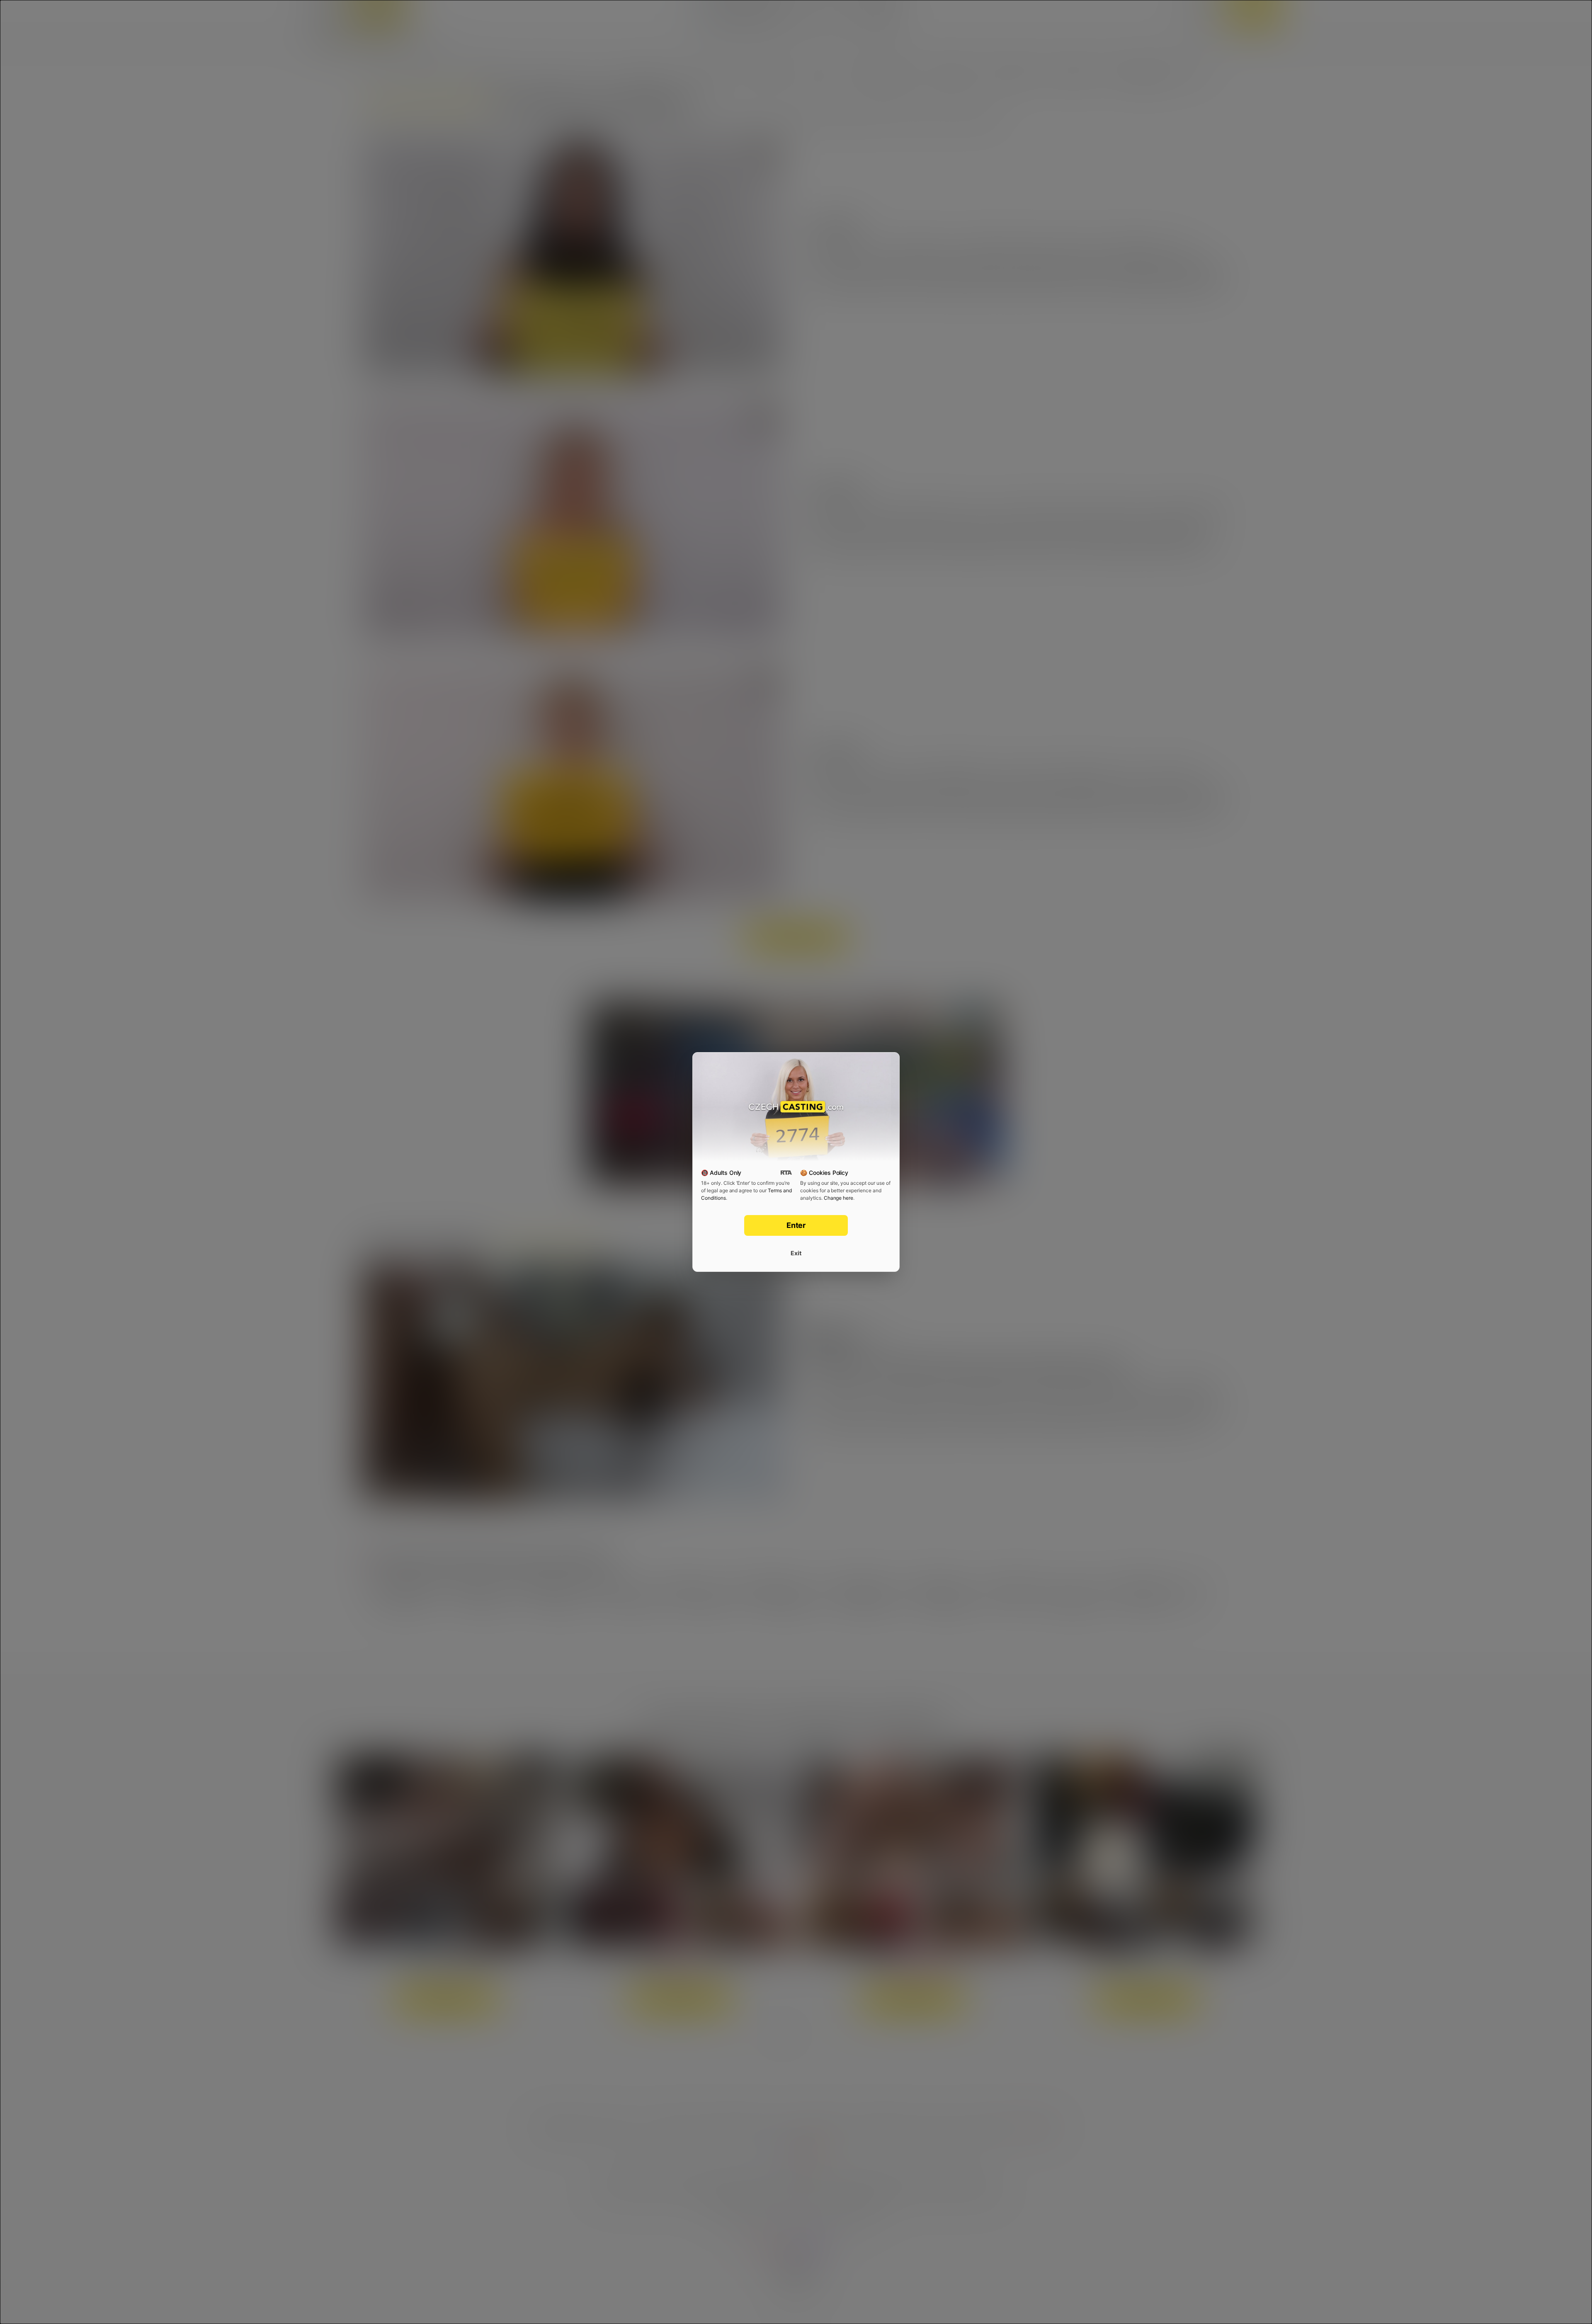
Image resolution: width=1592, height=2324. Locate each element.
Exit (796, 1253)
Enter (796, 1225)
